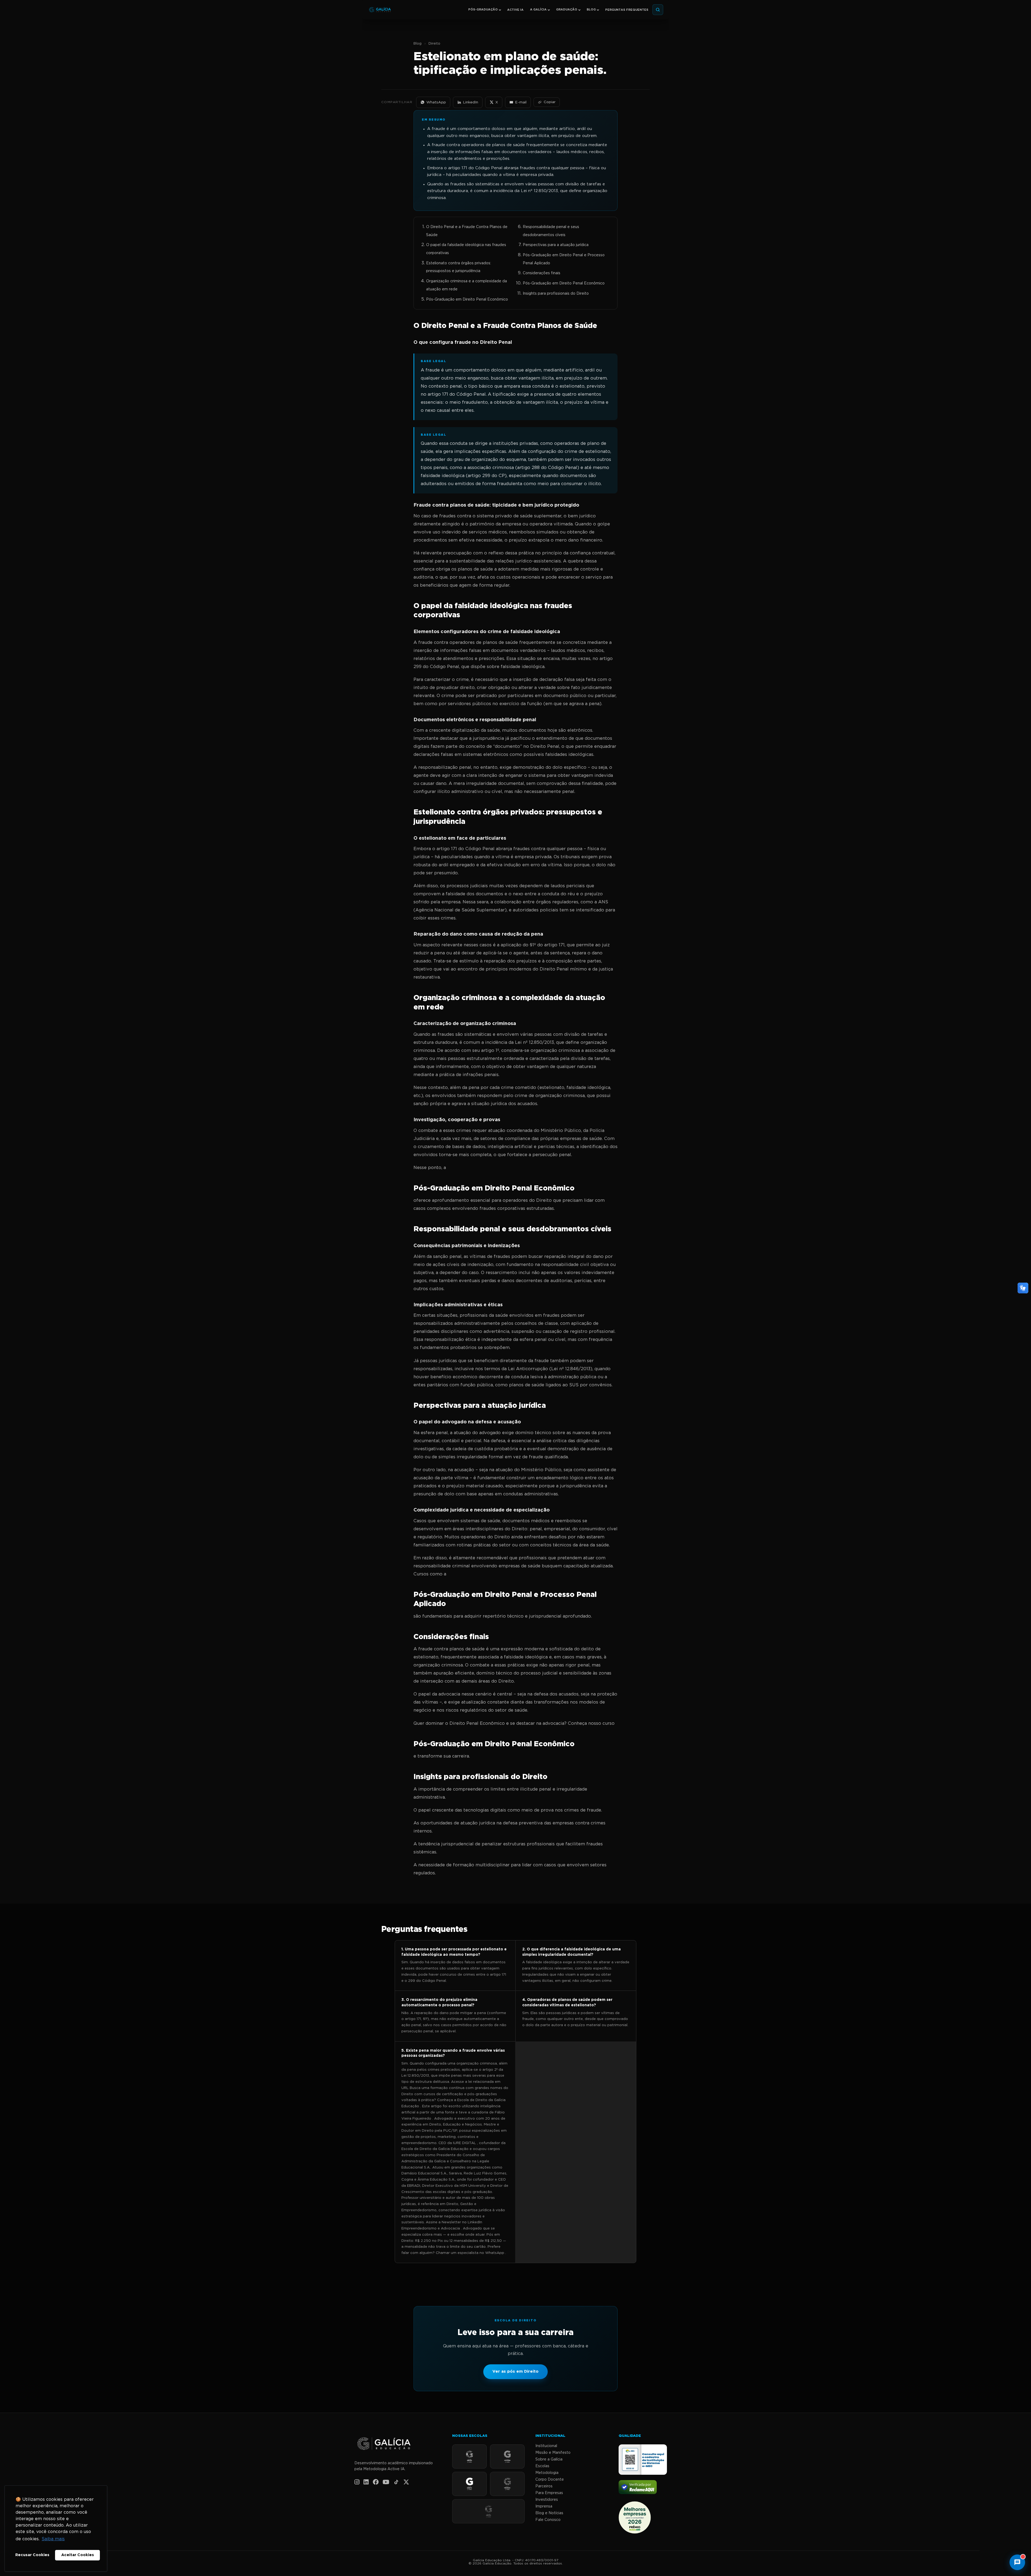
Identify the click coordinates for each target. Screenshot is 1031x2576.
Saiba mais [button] (53, 2539)
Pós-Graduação (483, 10)
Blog (591, 10)
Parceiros (544, 2486)
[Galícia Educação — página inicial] (398, 2444)
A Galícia (538, 10)
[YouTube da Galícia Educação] (386, 2482)
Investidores (547, 2500)
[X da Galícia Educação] (406, 2482)
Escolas (542, 2466)
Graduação (567, 10)
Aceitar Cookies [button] (78, 2555)
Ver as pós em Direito (515, 2371)
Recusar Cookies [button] (32, 2555)
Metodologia (547, 2473)
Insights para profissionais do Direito (556, 294)
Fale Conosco (548, 2520)
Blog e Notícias (549, 2513)
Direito (434, 44)
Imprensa (544, 2506)
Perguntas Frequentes (627, 10)
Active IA (515, 10)
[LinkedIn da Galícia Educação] (366, 2482)
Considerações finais (542, 273)
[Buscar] (658, 10)
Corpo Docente (550, 2480)
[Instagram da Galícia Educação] (357, 2482)
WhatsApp (436, 102)
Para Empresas (549, 2493)
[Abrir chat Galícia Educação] (1017, 2562)
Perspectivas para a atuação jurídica (556, 245)
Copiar (550, 102)
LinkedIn (471, 102)
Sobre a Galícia (549, 2459)
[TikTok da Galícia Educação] (396, 2482)
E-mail (521, 102)
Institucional (546, 2446)
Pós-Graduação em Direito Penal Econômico (467, 300)
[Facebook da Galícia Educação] (376, 2482)
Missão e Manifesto (553, 2453)
